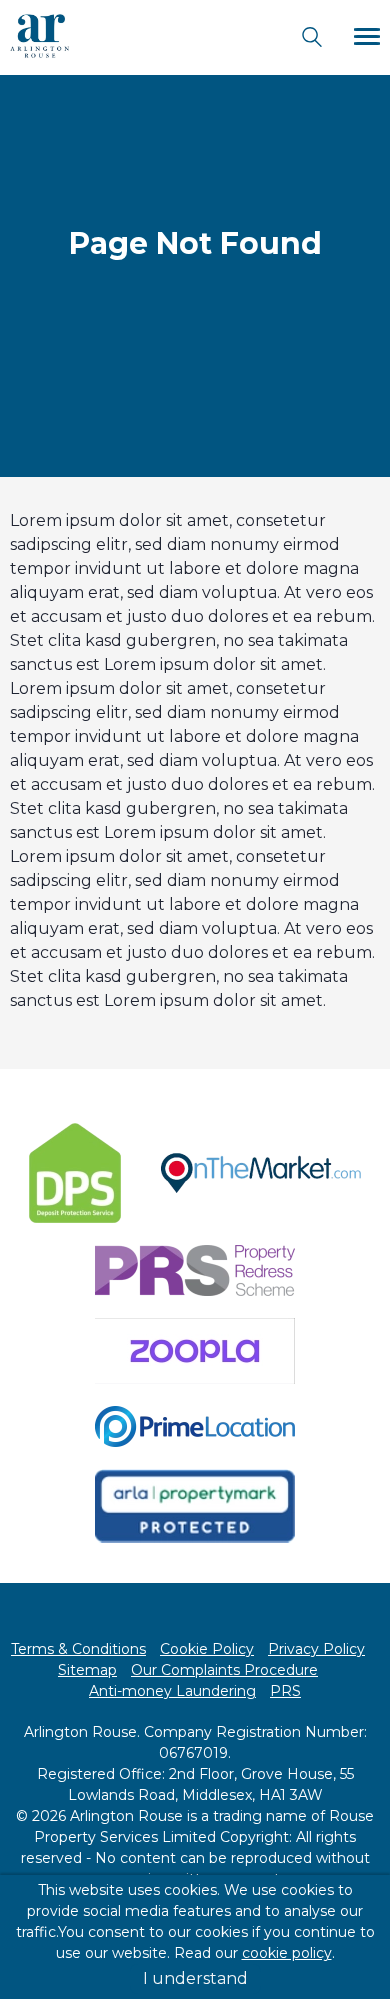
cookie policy (287, 1953)
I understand (195, 1978)
